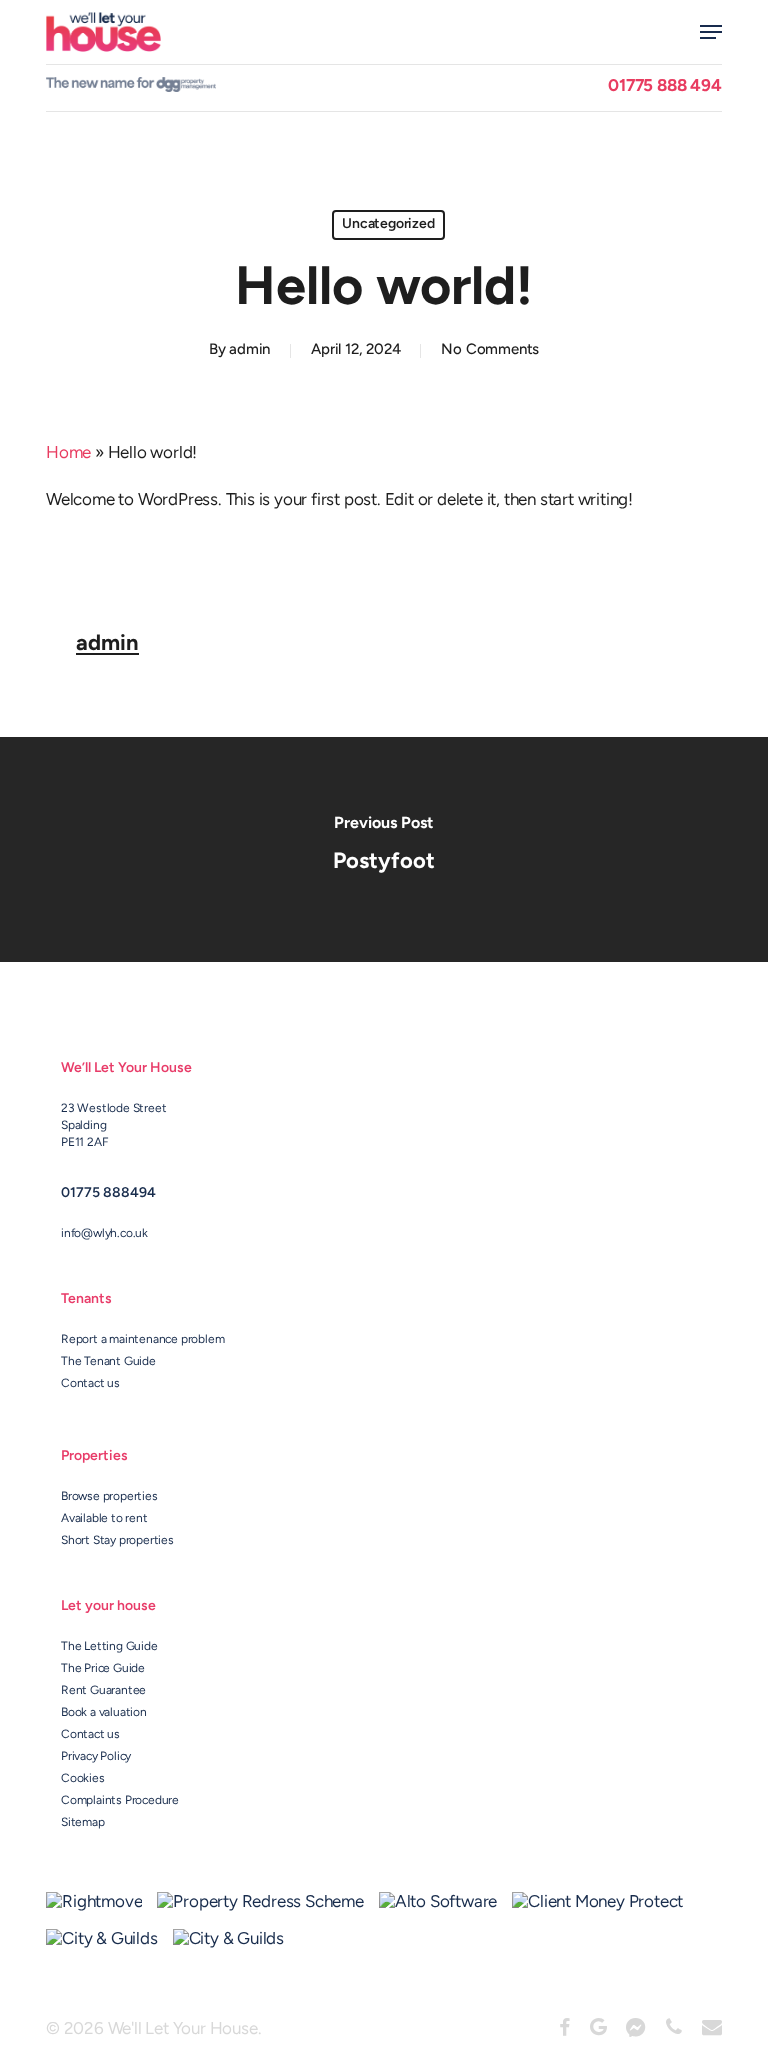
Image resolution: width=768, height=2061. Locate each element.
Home (68, 453)
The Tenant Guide (108, 1362)
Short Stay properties (117, 1541)
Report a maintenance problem (142, 1340)
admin (249, 350)
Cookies (83, 1779)
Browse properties (109, 1497)
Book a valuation (104, 1713)
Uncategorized (388, 224)
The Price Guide (103, 1669)
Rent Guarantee (103, 1691)
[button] (711, 32)
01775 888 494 (664, 86)
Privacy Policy (96, 1757)
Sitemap (83, 1823)
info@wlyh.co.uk (104, 1234)
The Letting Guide (109, 1647)
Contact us (90, 1384)
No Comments (490, 350)
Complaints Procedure (120, 1801)
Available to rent (104, 1519)
